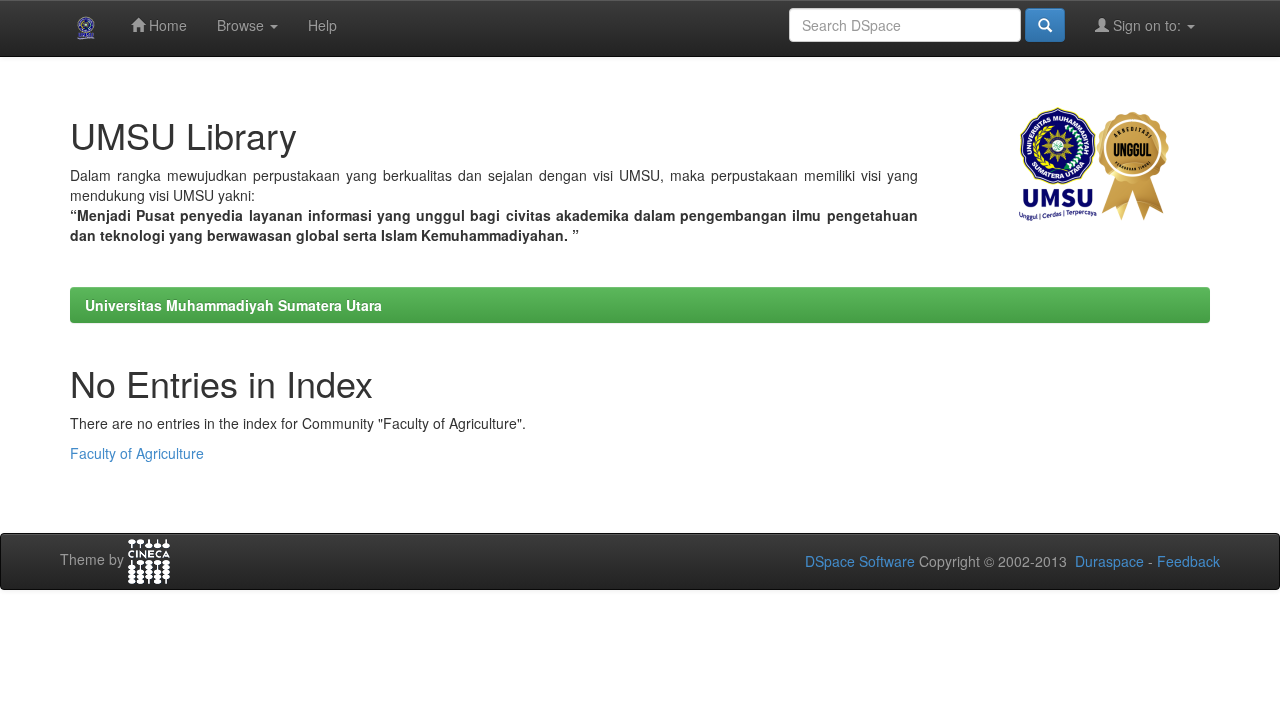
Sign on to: (1147, 25)
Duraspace (1109, 561)
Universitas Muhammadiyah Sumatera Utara (233, 305)
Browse (242, 25)
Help (322, 25)
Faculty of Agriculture (137, 453)
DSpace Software (860, 561)
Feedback (1188, 561)
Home (166, 25)
